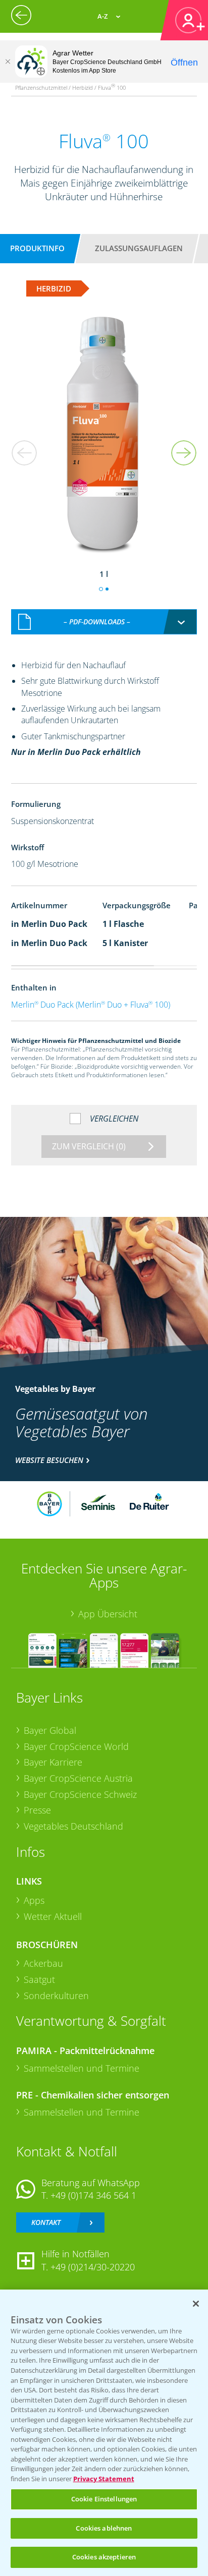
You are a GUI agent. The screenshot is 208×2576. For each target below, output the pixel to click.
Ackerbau (43, 1963)
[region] (104, 2433)
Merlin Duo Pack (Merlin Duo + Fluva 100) (91, 1005)
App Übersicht (108, 1614)
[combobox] (104, 622)
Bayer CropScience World (76, 1746)
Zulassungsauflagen (139, 248)
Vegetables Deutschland (73, 1826)
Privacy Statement (104, 2479)
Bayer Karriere (53, 1762)
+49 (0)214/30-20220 (93, 2267)
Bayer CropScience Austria (78, 1778)
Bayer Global (50, 1730)
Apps (34, 1900)
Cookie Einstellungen (104, 2499)
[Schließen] (8, 62)
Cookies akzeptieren (104, 2557)
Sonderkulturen (56, 1996)
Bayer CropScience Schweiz (80, 1794)
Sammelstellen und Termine (82, 2068)
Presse (37, 1810)
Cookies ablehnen (104, 2528)
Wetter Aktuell (53, 1916)
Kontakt (46, 2222)
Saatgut (39, 1979)
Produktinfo (37, 248)
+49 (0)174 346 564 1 (93, 2195)
